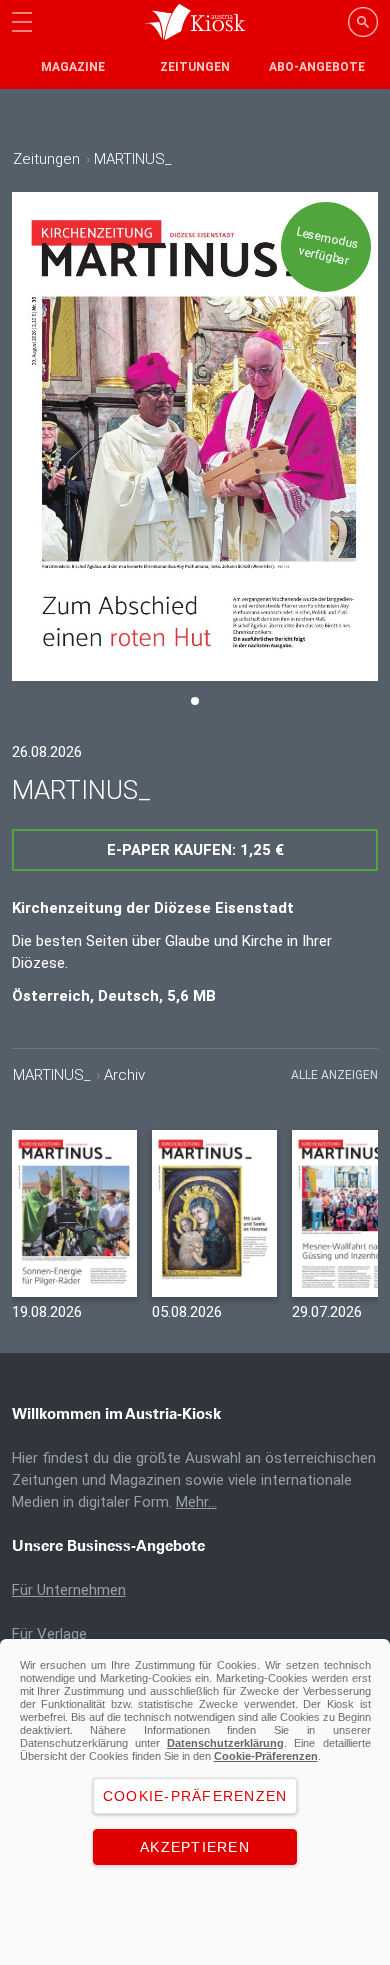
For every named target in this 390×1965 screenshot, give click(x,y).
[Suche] (363, 22)
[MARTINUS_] (74, 1213)
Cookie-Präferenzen (266, 1756)
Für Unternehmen (69, 1590)
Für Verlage (49, 1634)
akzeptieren (195, 1847)
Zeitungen (195, 67)
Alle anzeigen (334, 1075)
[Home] (195, 22)
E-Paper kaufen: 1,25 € (195, 850)
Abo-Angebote (317, 67)
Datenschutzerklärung (225, 1743)
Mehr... (196, 1502)
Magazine (73, 67)
